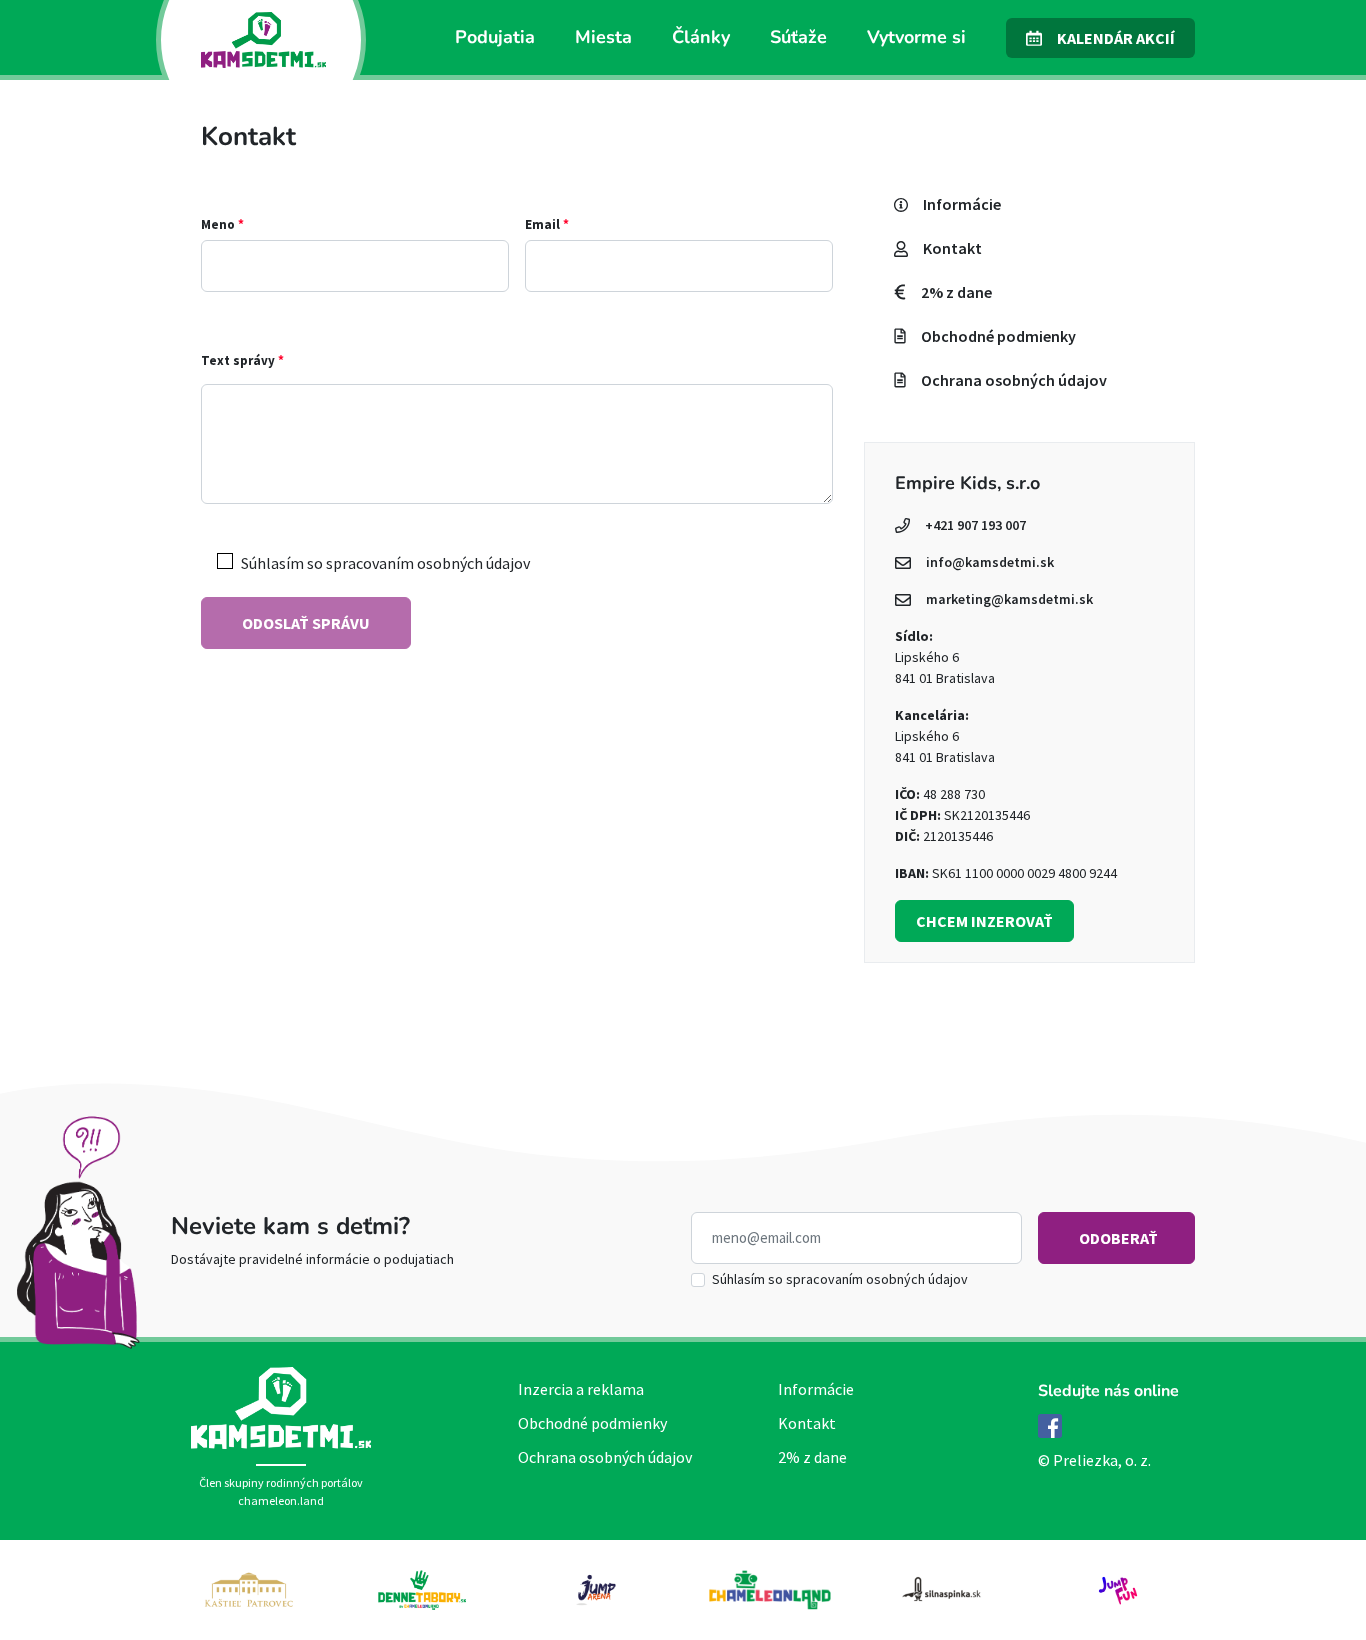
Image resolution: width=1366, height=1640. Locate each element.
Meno (222, 224)
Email (547, 224)
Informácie (816, 1389)
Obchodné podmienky (592, 1423)
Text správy (242, 360)
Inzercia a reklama (581, 1389)
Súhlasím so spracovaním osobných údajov (840, 1279)
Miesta (603, 37)
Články (701, 37)
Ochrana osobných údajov (605, 1457)
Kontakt (807, 1423)
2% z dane (812, 1457)
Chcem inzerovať (984, 921)
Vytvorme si (916, 37)
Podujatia (495, 37)
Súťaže (798, 37)
